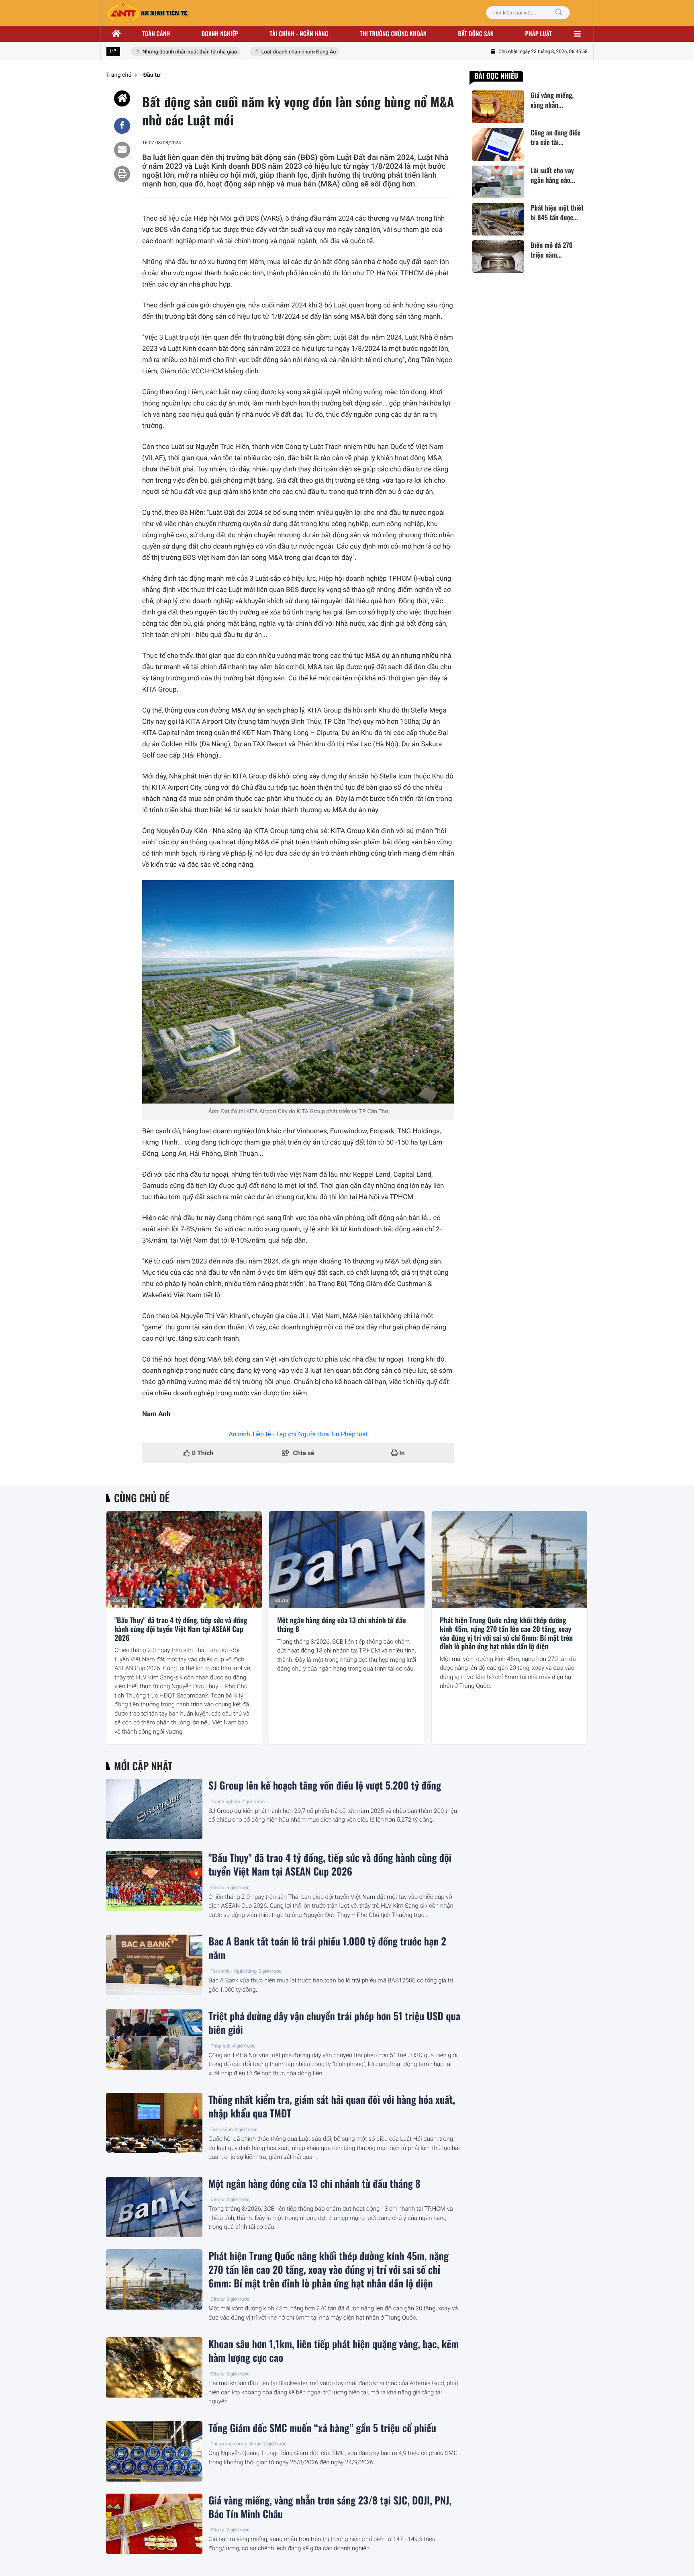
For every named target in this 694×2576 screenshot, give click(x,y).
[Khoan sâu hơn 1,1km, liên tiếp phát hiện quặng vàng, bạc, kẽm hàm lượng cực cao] (154, 2367)
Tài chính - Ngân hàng (234, 1971)
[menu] (578, 34)
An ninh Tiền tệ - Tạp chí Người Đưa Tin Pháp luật (298, 1434)
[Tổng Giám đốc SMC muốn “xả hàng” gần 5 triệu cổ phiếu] (154, 2451)
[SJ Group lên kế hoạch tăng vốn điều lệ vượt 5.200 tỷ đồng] (154, 1809)
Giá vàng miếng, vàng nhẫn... (552, 100)
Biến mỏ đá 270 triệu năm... (552, 250)
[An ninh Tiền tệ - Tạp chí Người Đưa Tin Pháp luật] (147, 13)
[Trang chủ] (116, 34)
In (401, 1453)
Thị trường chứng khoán (393, 34)
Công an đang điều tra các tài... (556, 137)
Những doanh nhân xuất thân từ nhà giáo (168, 52)
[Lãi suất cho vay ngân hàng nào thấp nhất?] (498, 182)
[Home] (122, 98)
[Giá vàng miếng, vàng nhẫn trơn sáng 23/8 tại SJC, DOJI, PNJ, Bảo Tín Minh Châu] (154, 2524)
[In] (122, 174)
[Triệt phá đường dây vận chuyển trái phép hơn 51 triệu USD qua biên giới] (154, 2040)
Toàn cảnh (156, 34)
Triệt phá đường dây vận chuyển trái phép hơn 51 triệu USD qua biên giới (334, 2023)
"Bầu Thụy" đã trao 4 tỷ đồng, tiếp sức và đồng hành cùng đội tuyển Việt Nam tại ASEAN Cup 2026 (181, 1629)
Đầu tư (119, 1600)
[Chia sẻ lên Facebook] (122, 126)
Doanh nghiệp (220, 34)
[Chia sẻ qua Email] (122, 150)
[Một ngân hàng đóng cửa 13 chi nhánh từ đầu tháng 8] (347, 1560)
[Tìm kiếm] (559, 13)
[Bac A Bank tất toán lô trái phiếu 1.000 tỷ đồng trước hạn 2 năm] (154, 1965)
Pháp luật (539, 34)
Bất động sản (476, 34)
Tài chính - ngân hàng (299, 34)
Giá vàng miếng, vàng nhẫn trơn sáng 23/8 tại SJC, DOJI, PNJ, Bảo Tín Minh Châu (330, 2507)
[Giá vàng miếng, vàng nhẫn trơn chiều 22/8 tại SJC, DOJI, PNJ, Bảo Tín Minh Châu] (498, 107)
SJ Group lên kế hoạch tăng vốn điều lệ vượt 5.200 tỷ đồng (325, 1786)
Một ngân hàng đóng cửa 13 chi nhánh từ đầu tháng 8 (342, 1625)
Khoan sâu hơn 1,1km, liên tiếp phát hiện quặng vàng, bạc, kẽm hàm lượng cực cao (334, 2351)
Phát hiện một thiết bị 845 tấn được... (557, 213)
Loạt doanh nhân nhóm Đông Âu (277, 52)
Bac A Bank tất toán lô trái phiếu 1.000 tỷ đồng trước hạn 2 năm (327, 1948)
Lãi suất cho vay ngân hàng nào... (553, 175)
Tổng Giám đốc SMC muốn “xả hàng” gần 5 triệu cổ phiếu (322, 2428)
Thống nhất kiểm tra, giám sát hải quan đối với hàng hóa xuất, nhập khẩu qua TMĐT (332, 2107)
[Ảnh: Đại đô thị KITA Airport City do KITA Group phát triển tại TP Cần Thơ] (298, 992)
